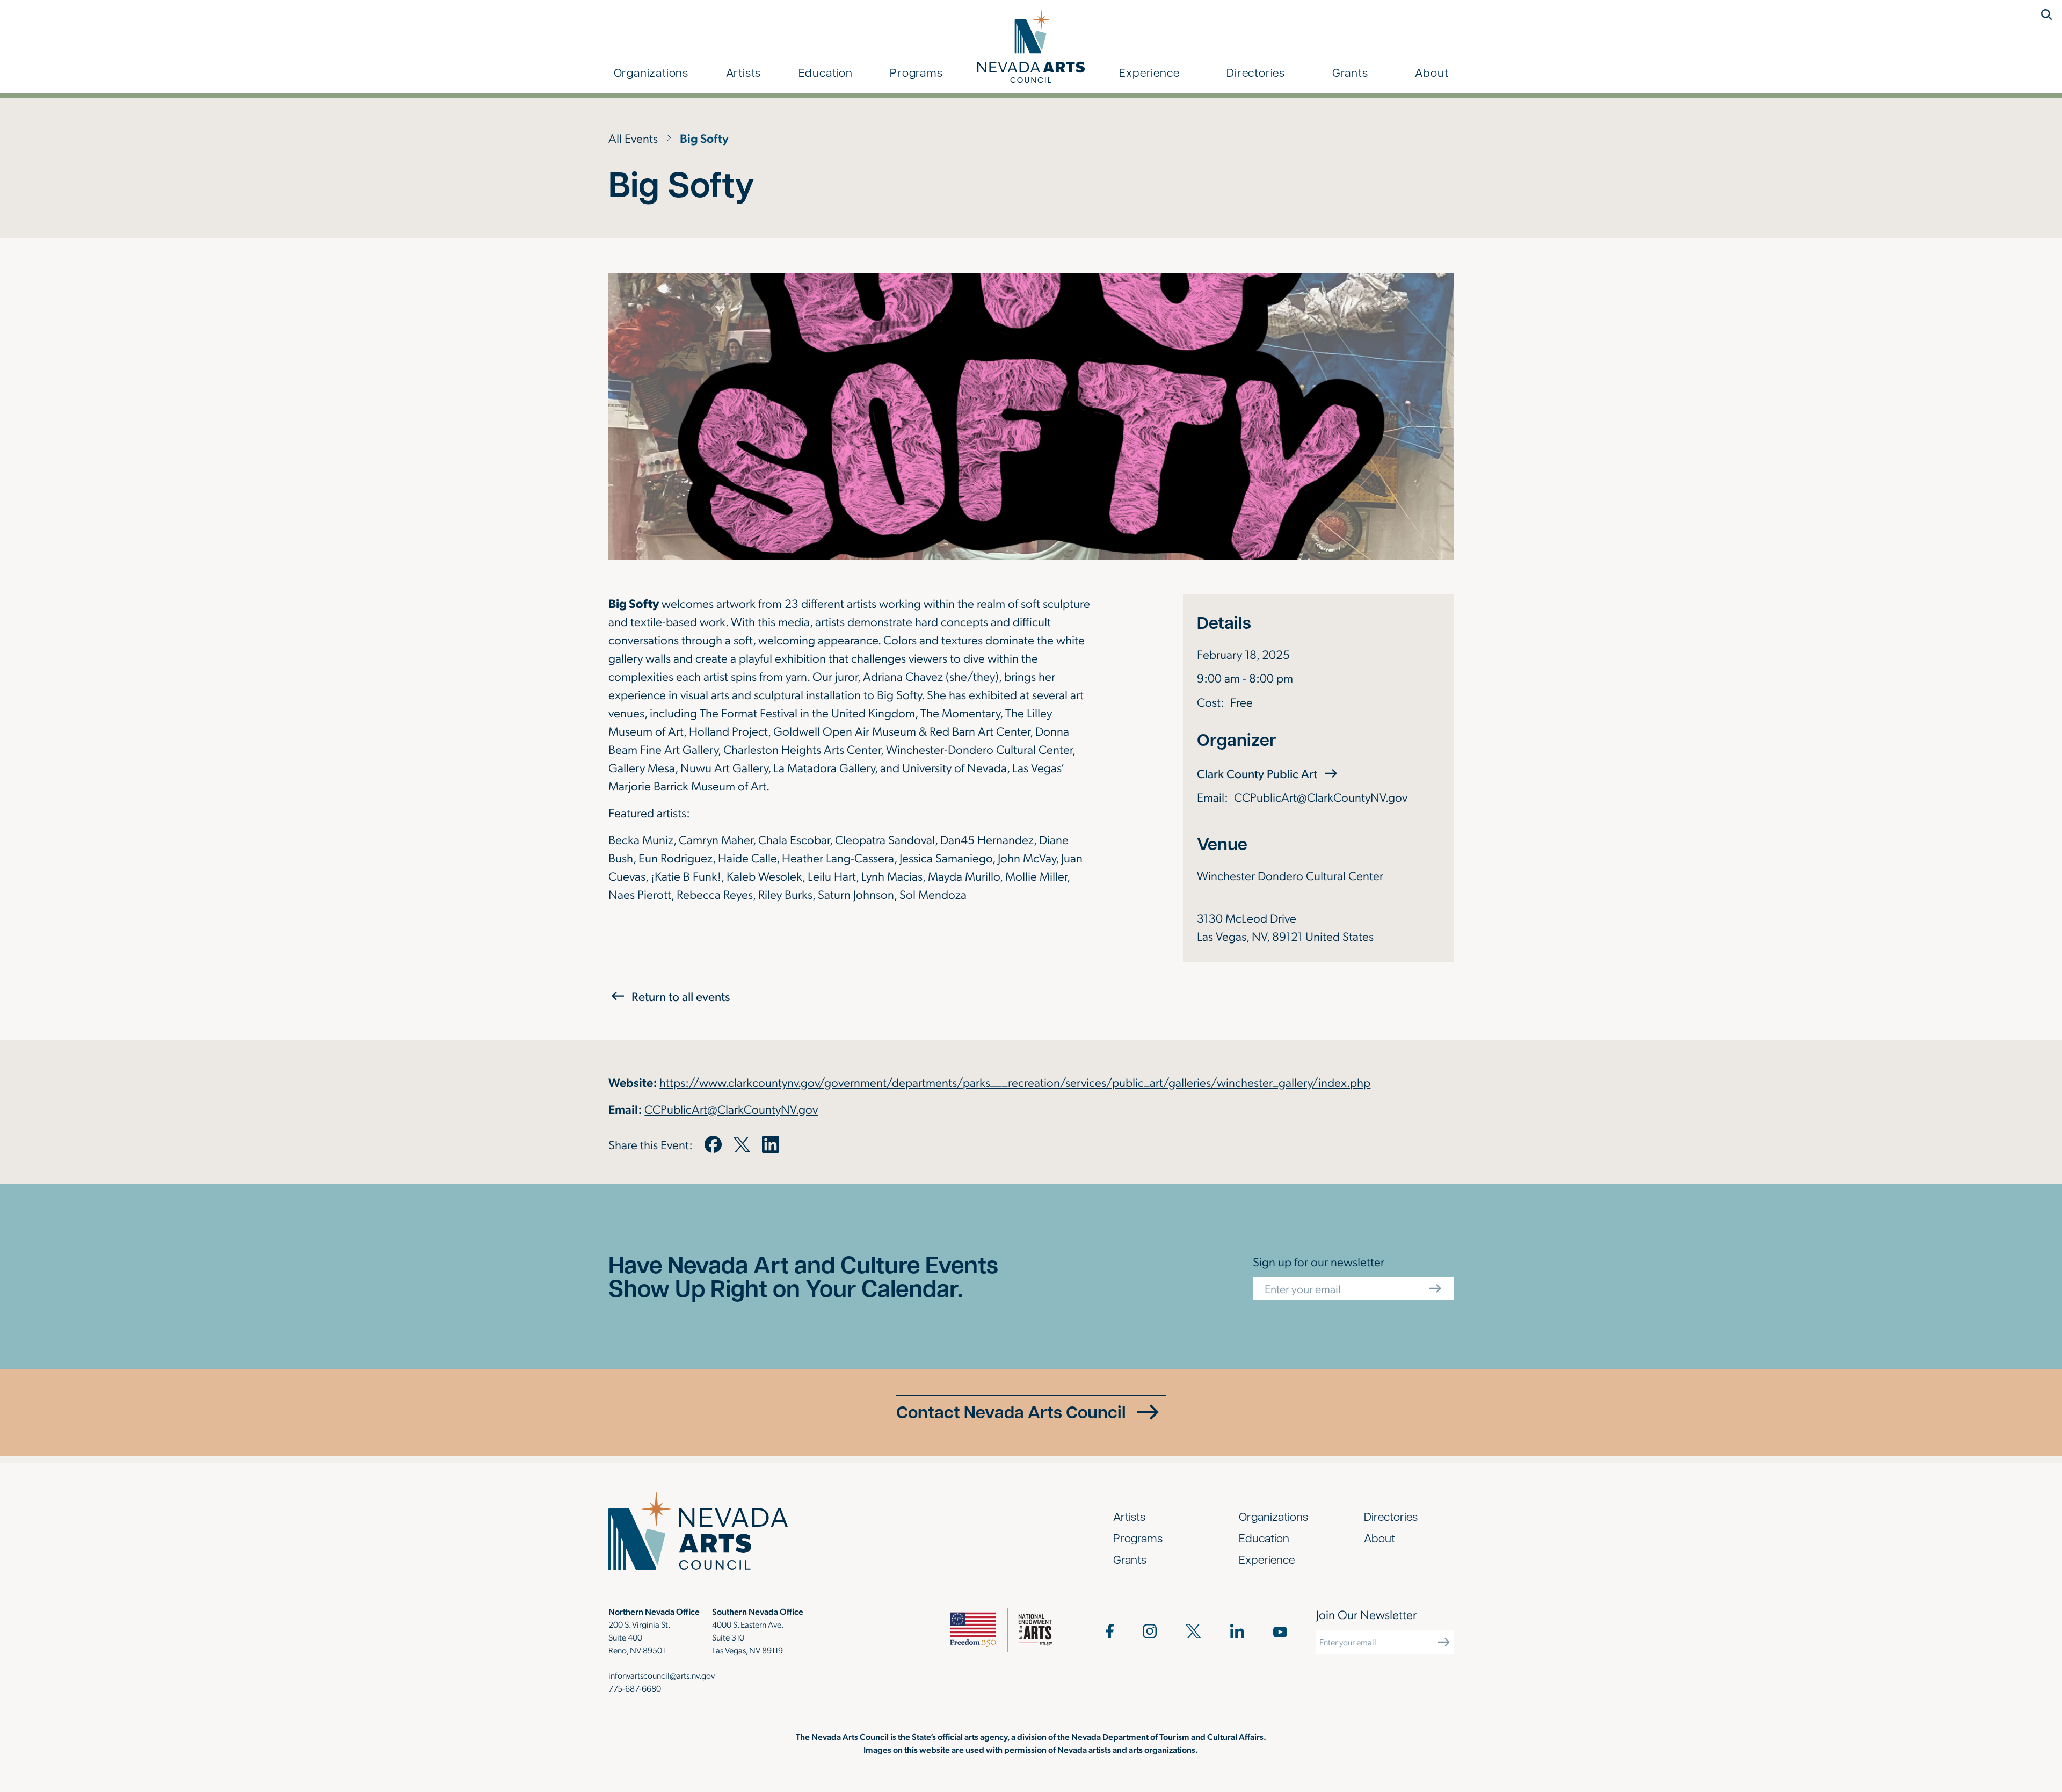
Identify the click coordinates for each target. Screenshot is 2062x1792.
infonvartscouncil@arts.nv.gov (662, 1675)
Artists (744, 72)
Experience (1149, 72)
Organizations (651, 72)
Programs (916, 72)
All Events (633, 138)
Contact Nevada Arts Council (1011, 1412)
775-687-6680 (635, 1688)
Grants (1350, 72)
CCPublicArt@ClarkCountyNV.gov (1321, 797)
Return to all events (681, 996)
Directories (1256, 72)
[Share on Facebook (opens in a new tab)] (713, 1144)
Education (826, 72)
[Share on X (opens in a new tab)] (742, 1144)
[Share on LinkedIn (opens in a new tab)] (771, 1144)
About (1432, 72)
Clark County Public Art (1269, 773)
